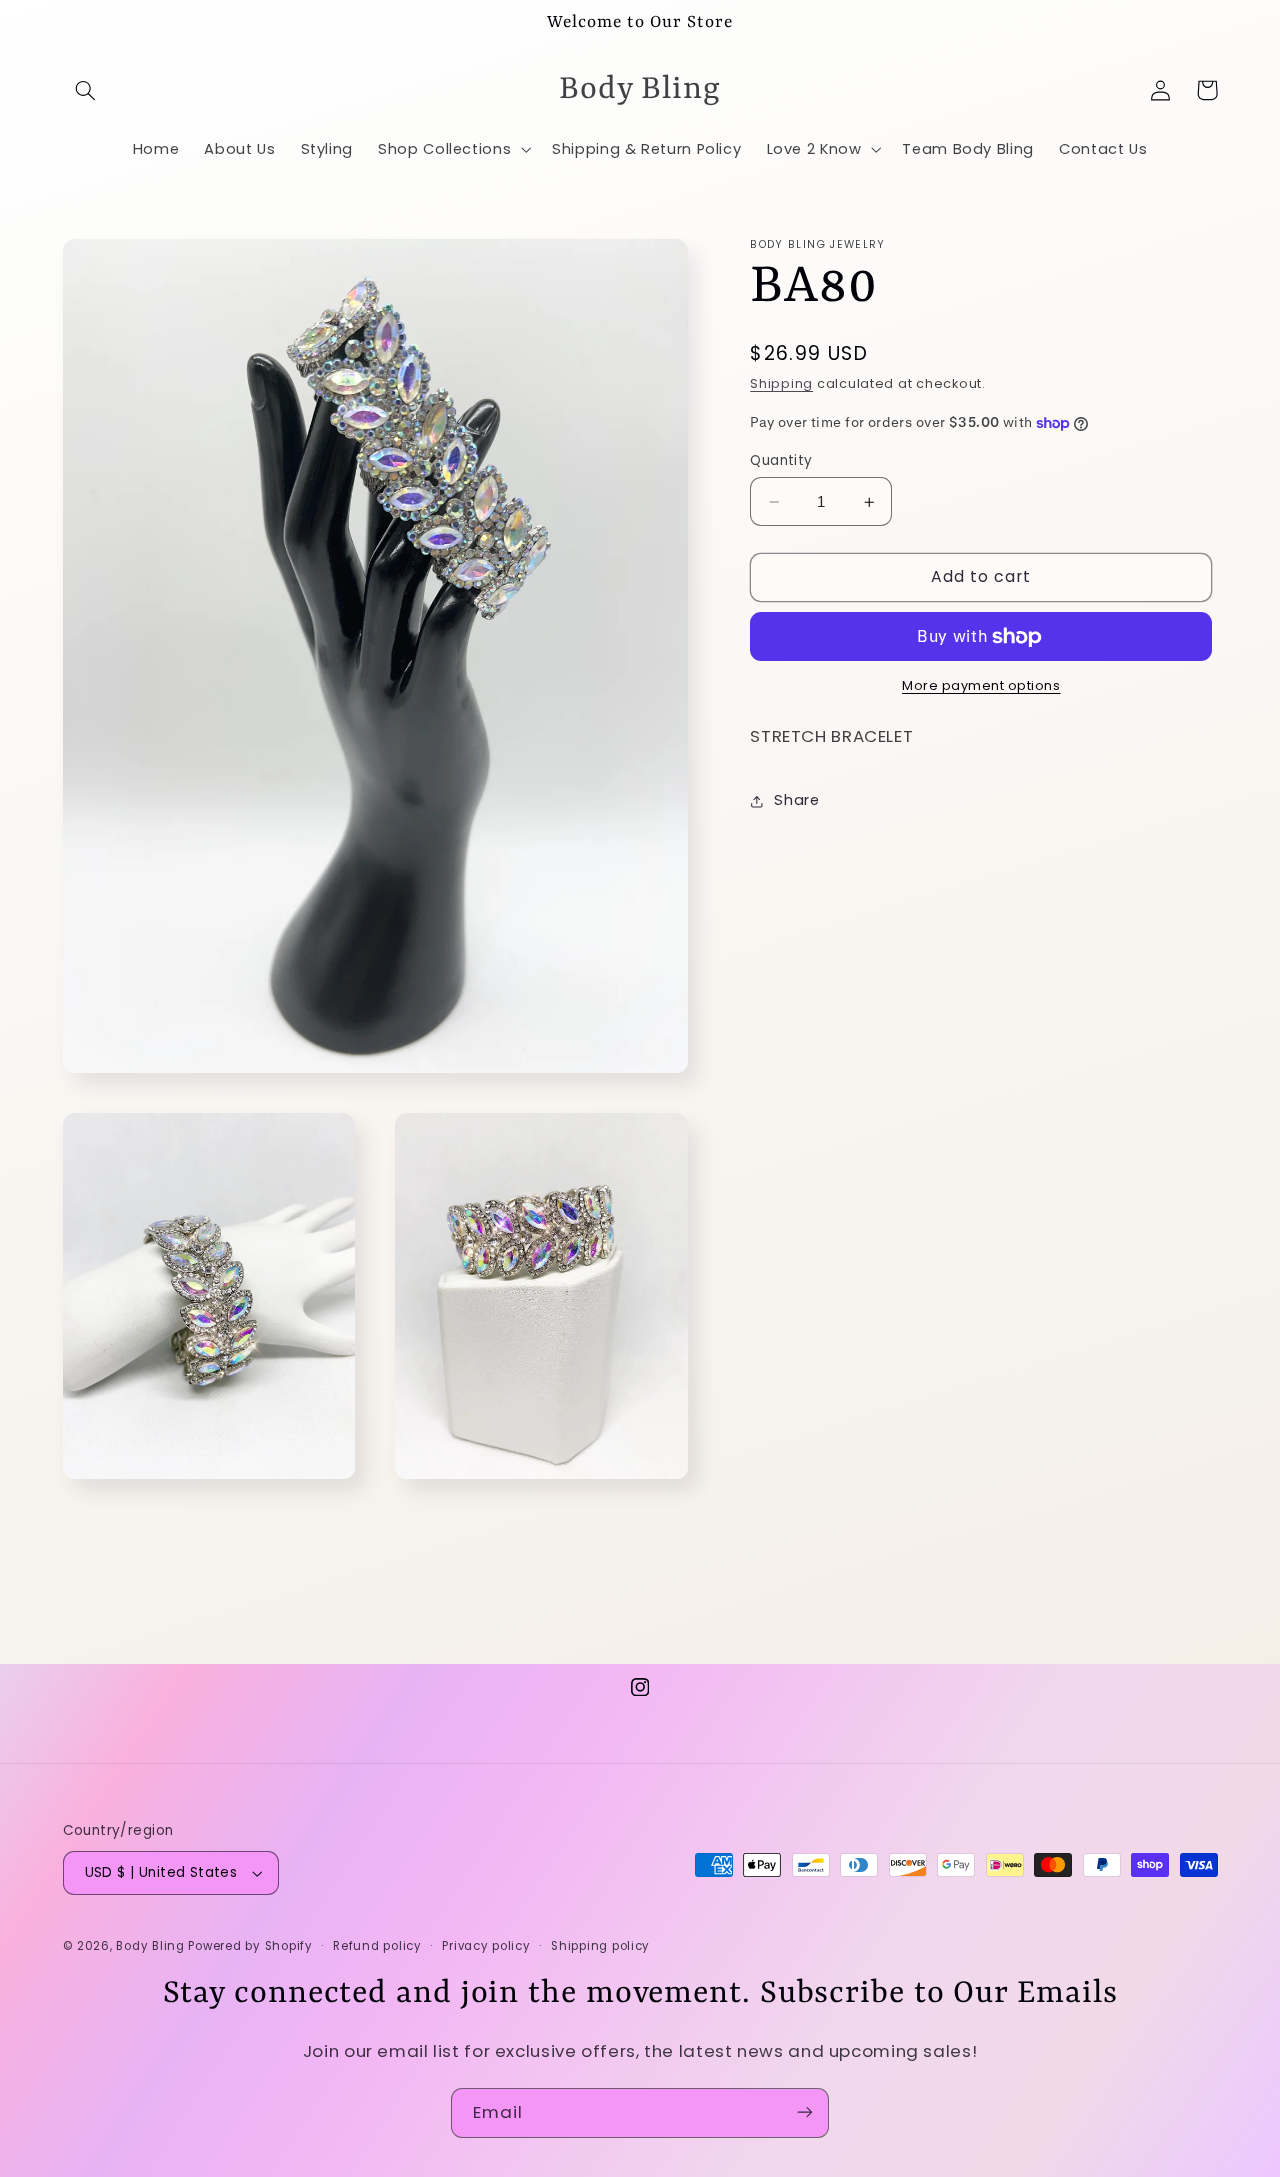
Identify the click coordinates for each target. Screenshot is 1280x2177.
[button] (86, 90)
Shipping (781, 384)
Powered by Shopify (250, 1946)
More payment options (981, 686)
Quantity (781, 460)
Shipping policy (600, 1946)
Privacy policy (486, 1946)
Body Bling (152, 1946)
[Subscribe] (805, 2112)
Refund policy (377, 1946)
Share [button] (796, 801)
